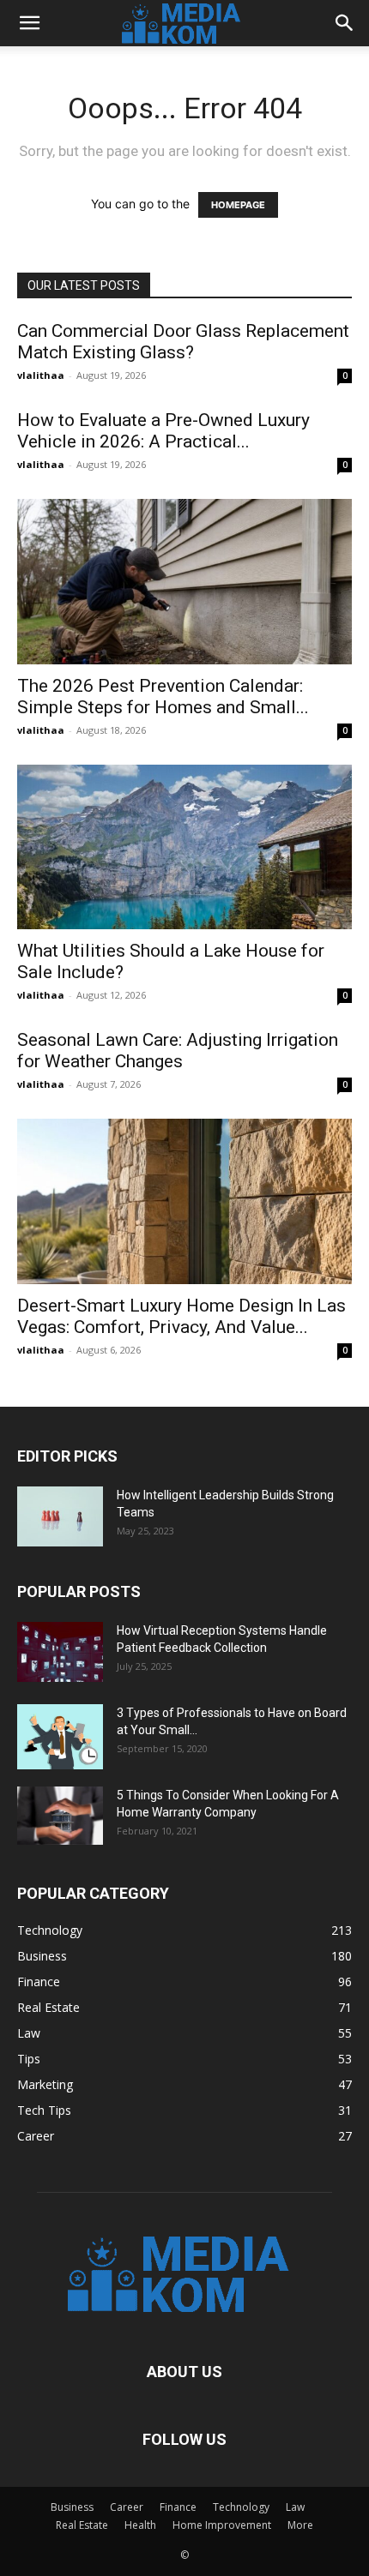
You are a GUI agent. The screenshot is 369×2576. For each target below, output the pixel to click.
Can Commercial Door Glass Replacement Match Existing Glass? (183, 342)
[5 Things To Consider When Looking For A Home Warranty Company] (60, 1816)
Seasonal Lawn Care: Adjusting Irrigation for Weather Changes (178, 1051)
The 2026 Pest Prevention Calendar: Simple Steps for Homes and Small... (163, 697)
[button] (29, 23)
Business (72, 2507)
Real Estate (82, 2525)
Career (127, 2507)
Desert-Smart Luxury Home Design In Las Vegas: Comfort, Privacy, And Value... (181, 1316)
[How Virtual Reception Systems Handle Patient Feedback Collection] (60, 1652)
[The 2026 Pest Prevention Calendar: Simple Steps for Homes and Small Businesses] (184, 582)
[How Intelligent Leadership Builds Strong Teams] (60, 1516)
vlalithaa (41, 375)
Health (140, 2525)
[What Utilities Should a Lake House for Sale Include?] (184, 847)
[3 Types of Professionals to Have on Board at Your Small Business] (60, 1737)
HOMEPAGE (238, 205)
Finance (178, 2507)
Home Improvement (222, 2525)
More (300, 2525)
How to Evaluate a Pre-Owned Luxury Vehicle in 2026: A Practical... (163, 431)
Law (295, 2507)
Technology (241, 2507)
